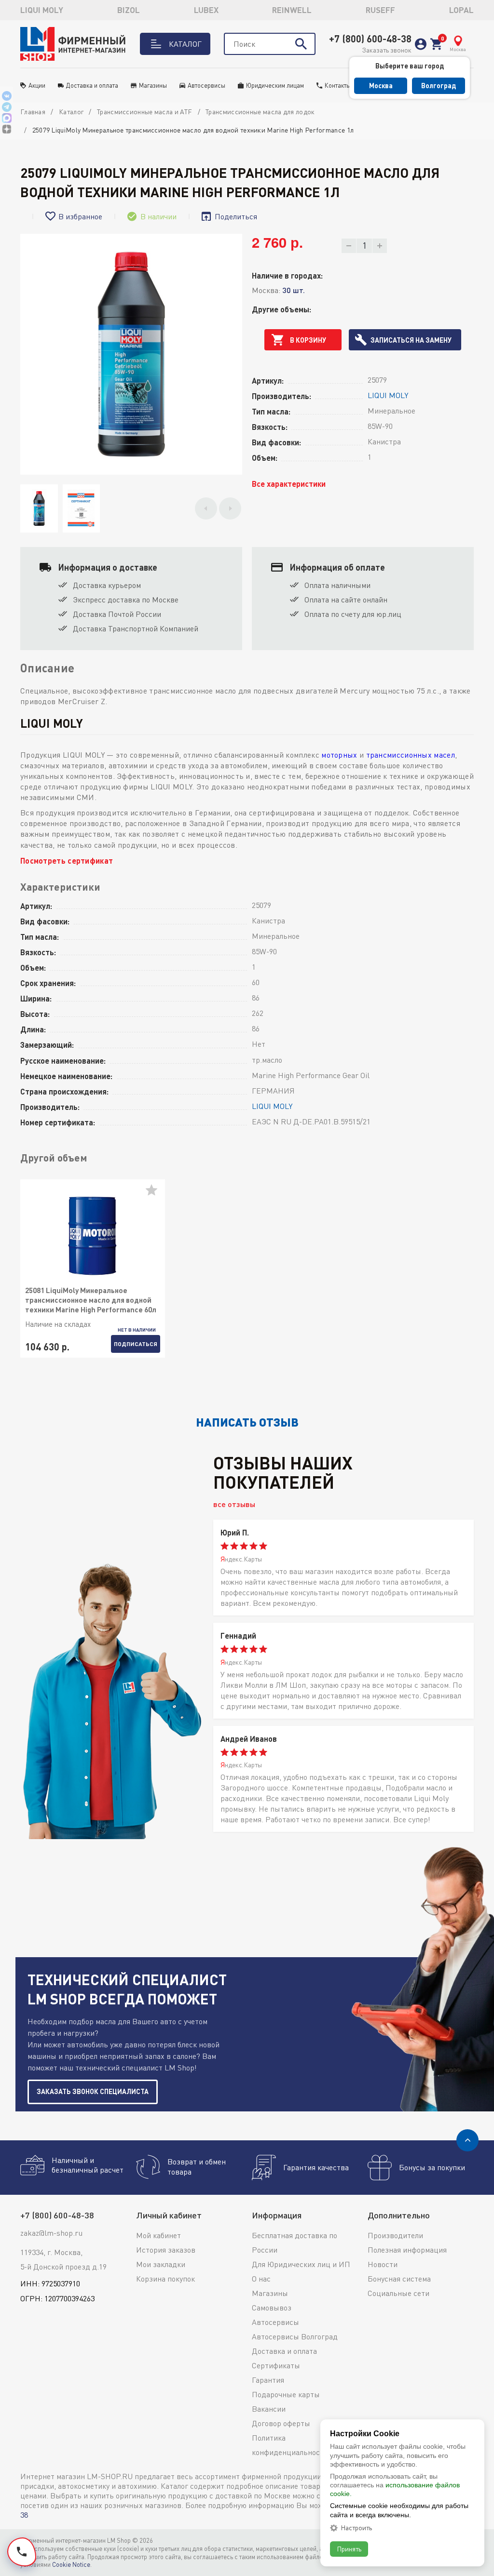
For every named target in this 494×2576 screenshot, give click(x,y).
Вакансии (269, 2409)
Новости (383, 2264)
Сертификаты (276, 2365)
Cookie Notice (71, 2564)
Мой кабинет (158, 2235)
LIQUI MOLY (42, 10)
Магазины (153, 85)
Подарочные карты (286, 2394)
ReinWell (292, 10)
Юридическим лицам (275, 85)
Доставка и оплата (92, 85)
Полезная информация (407, 2250)
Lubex (206, 10)
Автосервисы (206, 85)
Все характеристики (289, 484)
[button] (206, 508)
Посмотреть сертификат (67, 861)
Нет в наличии (137, 1330)
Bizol (129, 10)
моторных (339, 755)
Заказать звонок (387, 50)
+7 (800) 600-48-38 (370, 39)
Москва (381, 86)
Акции (37, 85)
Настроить (356, 2528)
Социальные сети (398, 2293)
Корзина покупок (165, 2279)
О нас (261, 2279)
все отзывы (234, 1504)
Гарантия (268, 2380)
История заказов (166, 2250)
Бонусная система (399, 2279)
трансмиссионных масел (411, 755)
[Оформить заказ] (436, 44)
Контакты (338, 85)
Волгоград (439, 86)
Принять (349, 2549)
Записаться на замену (411, 340)
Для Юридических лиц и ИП (301, 2264)
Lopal (461, 10)
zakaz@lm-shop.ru (51, 2233)
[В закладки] (155, 1194)
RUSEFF (380, 10)
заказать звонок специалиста (93, 2091)
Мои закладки (161, 2264)
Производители (395, 2235)
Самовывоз (272, 2308)
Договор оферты (281, 2423)
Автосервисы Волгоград (295, 2336)
